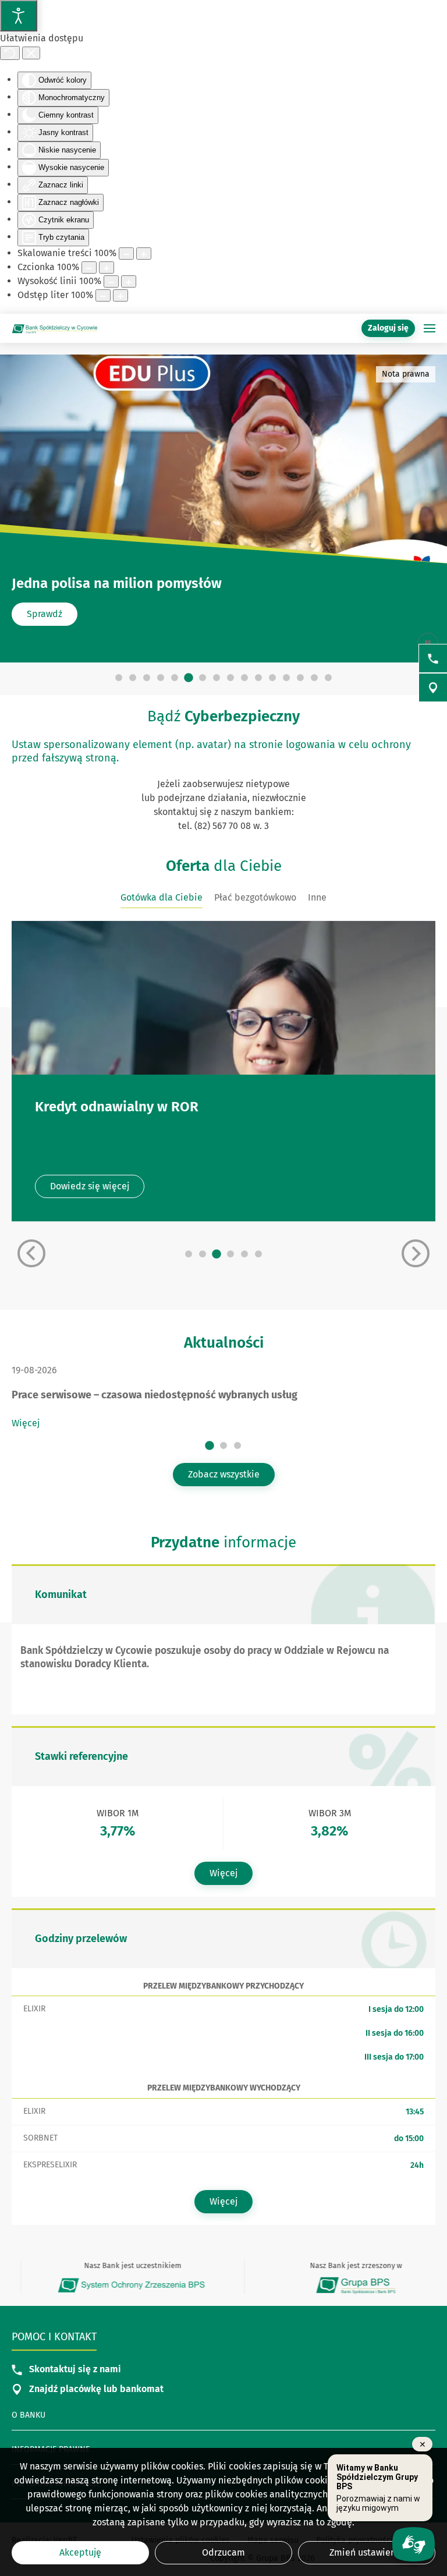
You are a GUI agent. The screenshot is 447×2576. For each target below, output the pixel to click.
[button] (430, 328)
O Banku (29, 2415)
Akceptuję (80, 2552)
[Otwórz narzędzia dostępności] (19, 16)
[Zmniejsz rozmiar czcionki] (89, 267)
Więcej (26, 1423)
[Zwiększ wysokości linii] (129, 281)
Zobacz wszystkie (224, 1474)
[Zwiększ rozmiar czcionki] (107, 267)
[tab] (119, 678)
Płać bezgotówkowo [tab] (255, 897)
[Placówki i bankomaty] (433, 688)
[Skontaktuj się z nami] (433, 658)
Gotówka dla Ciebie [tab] (162, 897)
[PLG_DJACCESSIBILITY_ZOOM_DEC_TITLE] (126, 254)
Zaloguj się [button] (388, 328)
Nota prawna (406, 374)
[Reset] (10, 53)
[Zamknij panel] (31, 53)
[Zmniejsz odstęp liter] (103, 295)
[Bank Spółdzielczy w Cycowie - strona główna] (55, 328)
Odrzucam (223, 2552)
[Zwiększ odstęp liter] (120, 295)
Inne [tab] (317, 897)
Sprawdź (45, 614)
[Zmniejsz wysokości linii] (111, 281)
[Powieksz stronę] (144, 254)
